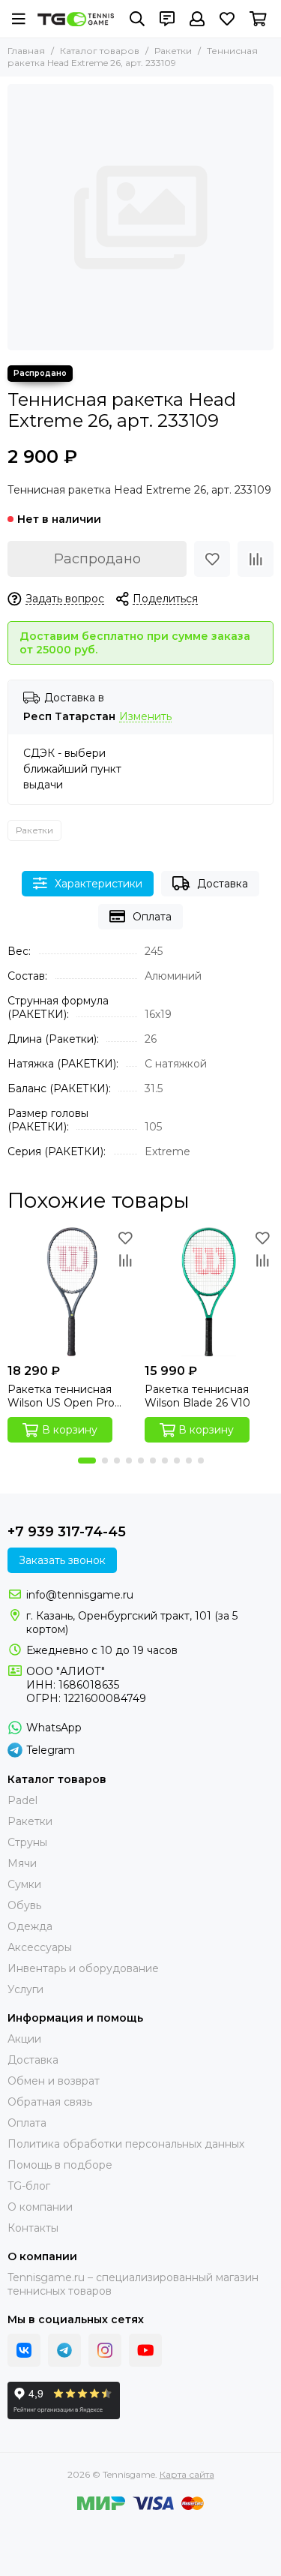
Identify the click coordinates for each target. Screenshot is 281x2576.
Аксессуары (40, 1947)
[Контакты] (167, 19)
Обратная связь (50, 2102)
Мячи (22, 1863)
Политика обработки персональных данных (126, 2144)
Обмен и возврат (54, 2081)
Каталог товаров (100, 51)
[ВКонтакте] (24, 2350)
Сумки (24, 1884)
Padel (22, 1800)
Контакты (33, 2228)
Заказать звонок (62, 1560)
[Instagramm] (105, 2350)
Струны (27, 1842)
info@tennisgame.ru (80, 1595)
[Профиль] (197, 19)
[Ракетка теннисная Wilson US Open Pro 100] (72, 1292)
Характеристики (99, 884)
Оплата (152, 917)
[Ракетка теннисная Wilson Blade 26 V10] (209, 1292)
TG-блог (29, 2186)
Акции (24, 2039)
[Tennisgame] (76, 19)
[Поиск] (137, 19)
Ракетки (173, 51)
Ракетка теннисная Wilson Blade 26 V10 (197, 1396)
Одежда (30, 1926)
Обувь (24, 1905)
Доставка (223, 884)
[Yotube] (145, 2350)
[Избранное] (212, 559)
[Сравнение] (256, 559)
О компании (40, 2207)
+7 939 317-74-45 (67, 1532)
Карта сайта (187, 2474)
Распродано (97, 559)
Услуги (25, 1989)
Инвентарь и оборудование (83, 1968)
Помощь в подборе (60, 2165)
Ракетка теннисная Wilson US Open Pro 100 (61, 1396)
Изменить (145, 717)
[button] (87, 1461)
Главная (26, 51)
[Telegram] (64, 2350)
